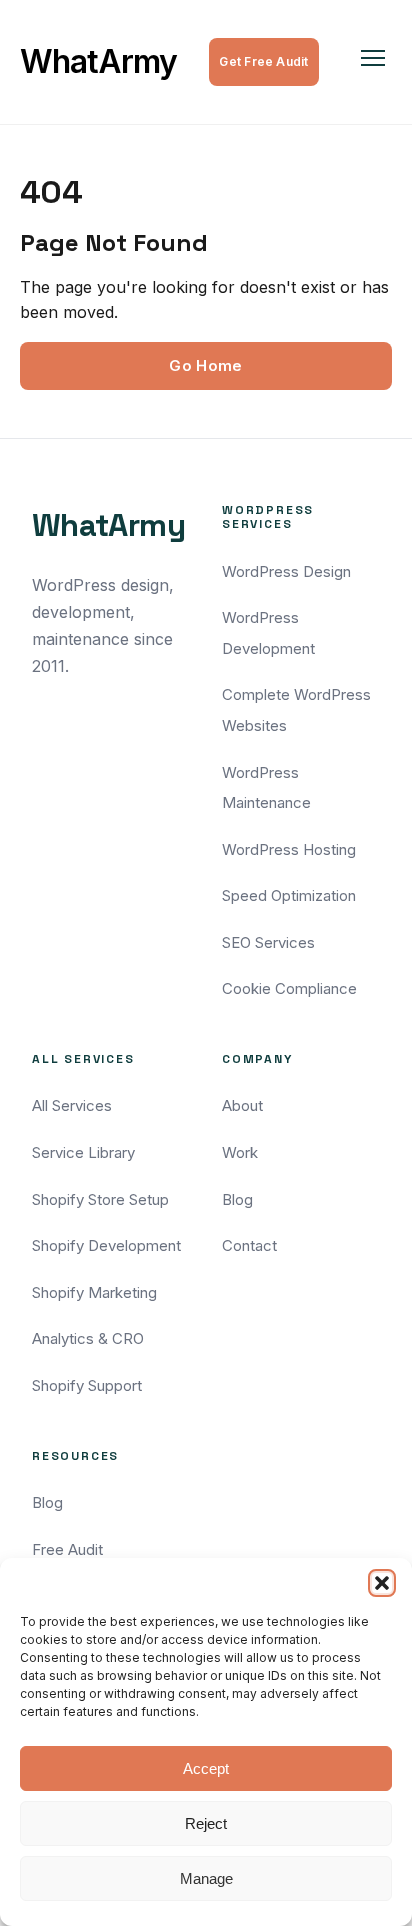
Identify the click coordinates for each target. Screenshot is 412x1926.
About (242, 1105)
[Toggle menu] (373, 62)
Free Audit (67, 1549)
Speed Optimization (289, 895)
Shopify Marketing (94, 1292)
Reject (206, 1823)
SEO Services (268, 942)
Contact (249, 1245)
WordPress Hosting (289, 849)
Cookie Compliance (289, 988)
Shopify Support (87, 1385)
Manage (206, 1878)
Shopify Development (106, 1245)
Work (240, 1152)
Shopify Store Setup (100, 1199)
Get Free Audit (263, 61)
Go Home (205, 365)
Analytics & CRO (88, 1338)
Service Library (83, 1152)
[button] (382, 1583)
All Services (72, 1105)
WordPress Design (286, 571)
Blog (237, 1199)
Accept (206, 1768)
